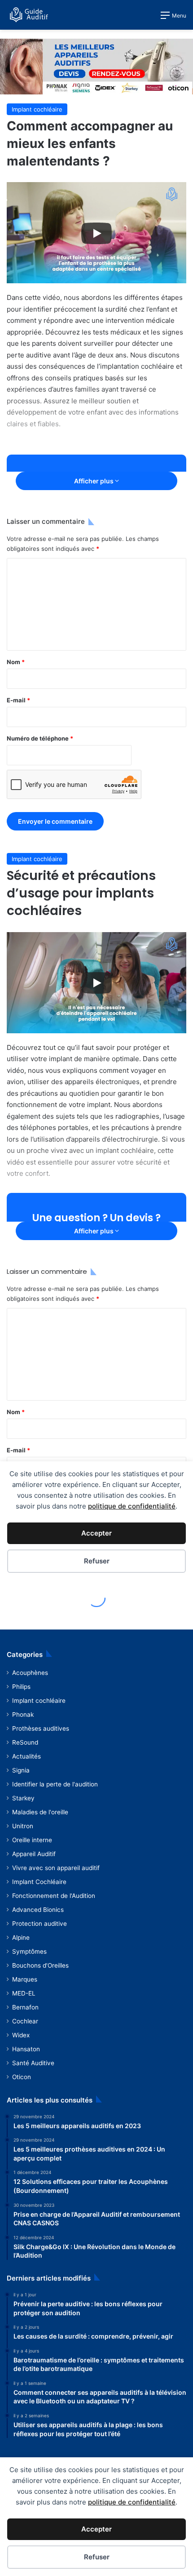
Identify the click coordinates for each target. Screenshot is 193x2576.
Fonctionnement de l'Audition (54, 1896)
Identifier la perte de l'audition (55, 1784)
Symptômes (29, 1951)
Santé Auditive (33, 2063)
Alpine (21, 1938)
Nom (16, 662)
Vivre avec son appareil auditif (56, 1868)
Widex (21, 2035)
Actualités (26, 1756)
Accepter (96, 2529)
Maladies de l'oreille (40, 1812)
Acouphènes (30, 1673)
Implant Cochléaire (39, 1882)
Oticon (22, 2077)
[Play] (96, 233)
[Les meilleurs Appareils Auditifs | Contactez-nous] (96, 66)
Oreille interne (32, 1840)
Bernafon (25, 2007)
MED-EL (24, 1993)
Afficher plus (94, 481)
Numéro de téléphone (40, 738)
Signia (21, 1770)
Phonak (23, 1714)
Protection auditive (39, 1924)
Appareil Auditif (34, 1854)
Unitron (23, 1826)
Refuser (97, 2557)
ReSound (25, 1742)
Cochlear (25, 2021)
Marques (25, 1979)
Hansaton (26, 2049)
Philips (21, 1687)
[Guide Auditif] (29, 15)
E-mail (18, 700)
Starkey (23, 1798)
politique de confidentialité (132, 2502)
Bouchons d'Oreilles (40, 1965)
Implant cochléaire (37, 109)
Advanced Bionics (38, 1910)
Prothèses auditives (41, 1728)
